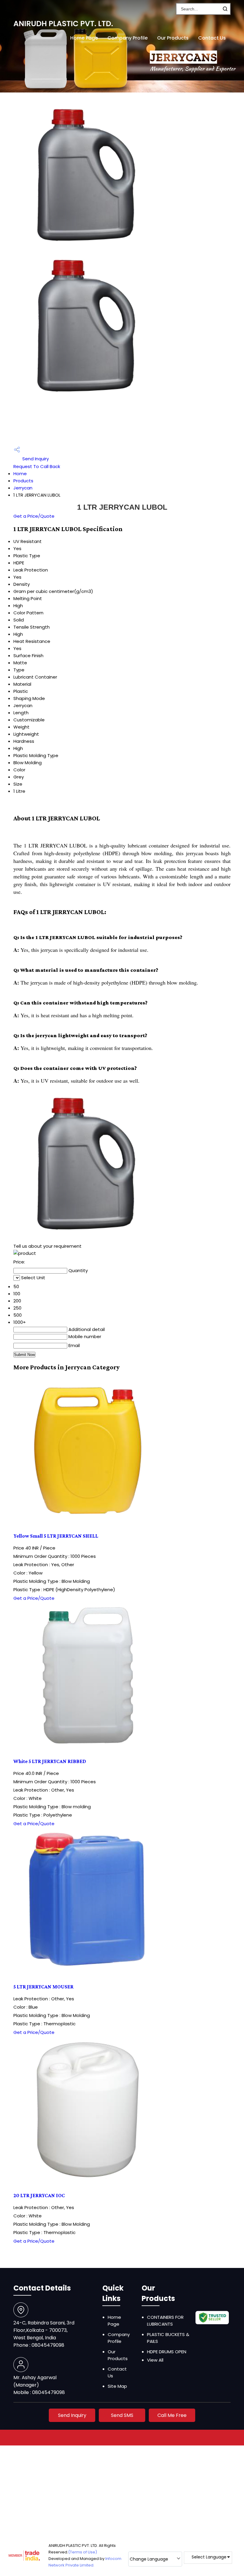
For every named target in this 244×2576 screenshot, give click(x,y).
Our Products (173, 38)
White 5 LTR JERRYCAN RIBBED (50, 1761)
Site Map (117, 2386)
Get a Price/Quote (34, 516)
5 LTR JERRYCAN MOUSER (43, 1987)
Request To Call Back (37, 466)
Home (20, 474)
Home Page (84, 38)
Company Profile (128, 38)
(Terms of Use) (83, 2552)
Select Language (209, 2557)
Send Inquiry (35, 459)
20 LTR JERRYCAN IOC (39, 2195)
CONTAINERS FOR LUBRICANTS (165, 2321)
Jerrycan (23, 488)
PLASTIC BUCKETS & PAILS (168, 2338)
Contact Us (212, 38)
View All (155, 2360)
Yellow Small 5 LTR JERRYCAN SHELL (56, 1536)
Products (23, 481)
